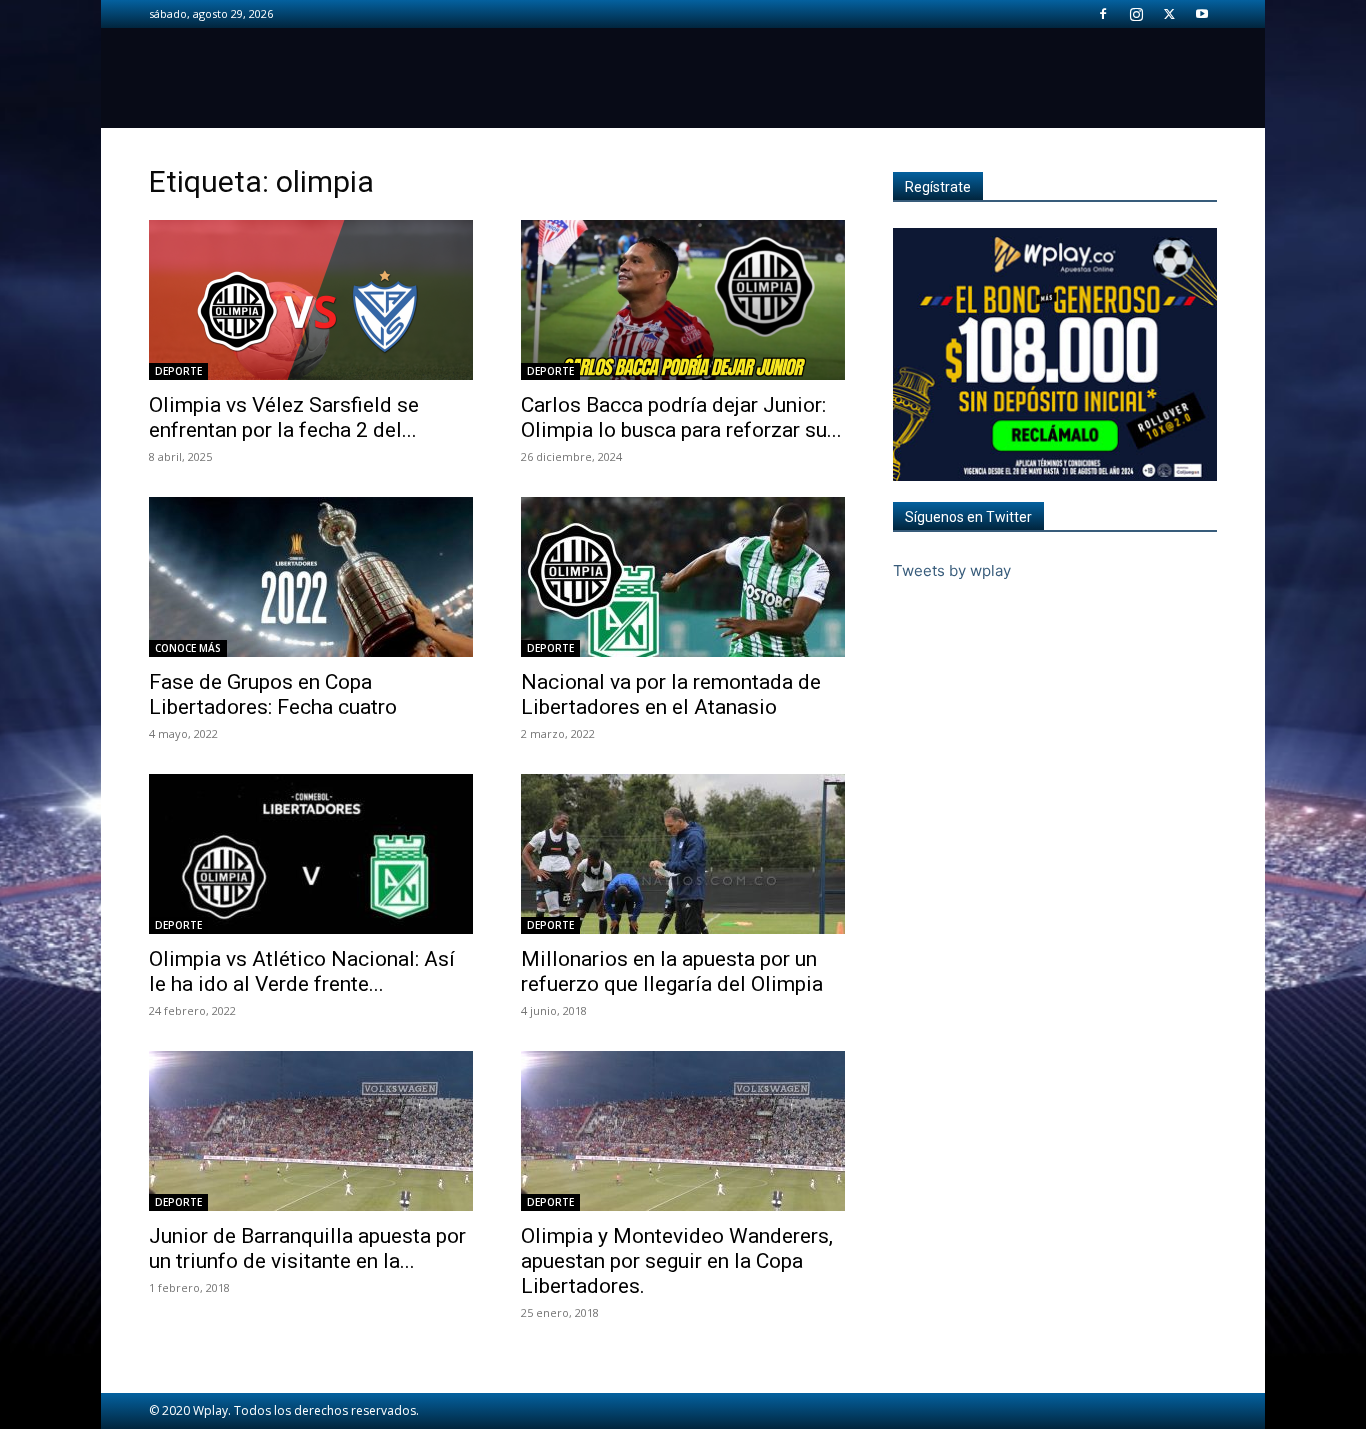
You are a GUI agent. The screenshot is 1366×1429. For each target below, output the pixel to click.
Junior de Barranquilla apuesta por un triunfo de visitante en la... (307, 1248)
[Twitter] (1169, 14)
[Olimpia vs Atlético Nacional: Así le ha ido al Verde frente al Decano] (311, 854)
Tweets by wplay (952, 570)
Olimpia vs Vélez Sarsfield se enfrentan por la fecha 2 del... (284, 417)
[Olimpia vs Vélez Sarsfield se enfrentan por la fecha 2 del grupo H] (311, 300)
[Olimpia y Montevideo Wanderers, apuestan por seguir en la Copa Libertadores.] (683, 1131)
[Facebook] (1103, 14)
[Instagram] (1136, 14)
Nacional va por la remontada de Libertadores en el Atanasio (671, 694)
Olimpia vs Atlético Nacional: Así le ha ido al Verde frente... (302, 971)
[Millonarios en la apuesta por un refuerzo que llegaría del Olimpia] (683, 854)
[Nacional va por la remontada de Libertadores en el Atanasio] (683, 577)
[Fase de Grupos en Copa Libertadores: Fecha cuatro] (311, 577)
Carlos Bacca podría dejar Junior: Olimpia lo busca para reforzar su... (681, 417)
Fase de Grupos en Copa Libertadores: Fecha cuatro (273, 694)
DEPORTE (178, 371)
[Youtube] (1202, 14)
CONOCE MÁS (188, 648)
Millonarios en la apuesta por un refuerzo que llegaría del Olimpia (672, 971)
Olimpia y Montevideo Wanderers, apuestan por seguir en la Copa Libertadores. (677, 1261)
